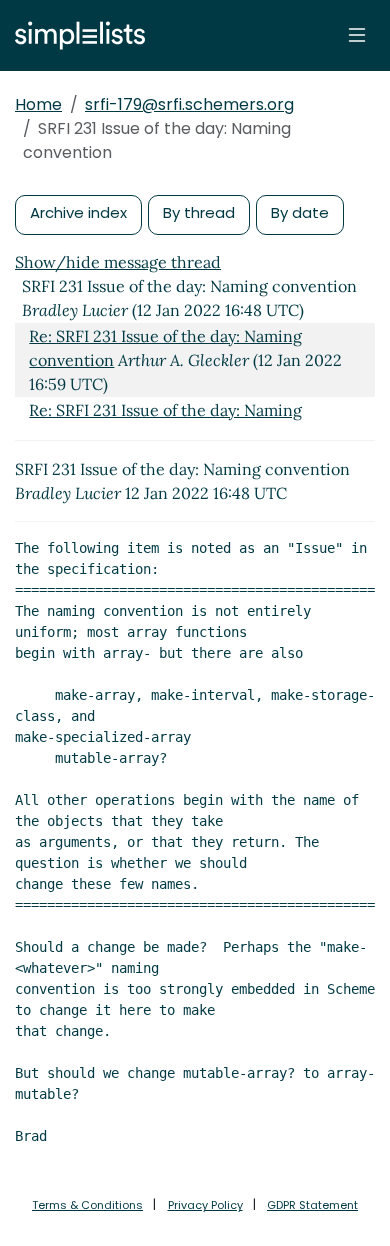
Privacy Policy (205, 1205)
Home (38, 104)
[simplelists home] (75, 35)
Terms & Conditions (87, 1205)
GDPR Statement (312, 1205)
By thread (199, 212)
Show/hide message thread (118, 262)
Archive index (78, 212)
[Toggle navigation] (357, 35)
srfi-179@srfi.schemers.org (189, 104)
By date (300, 212)
